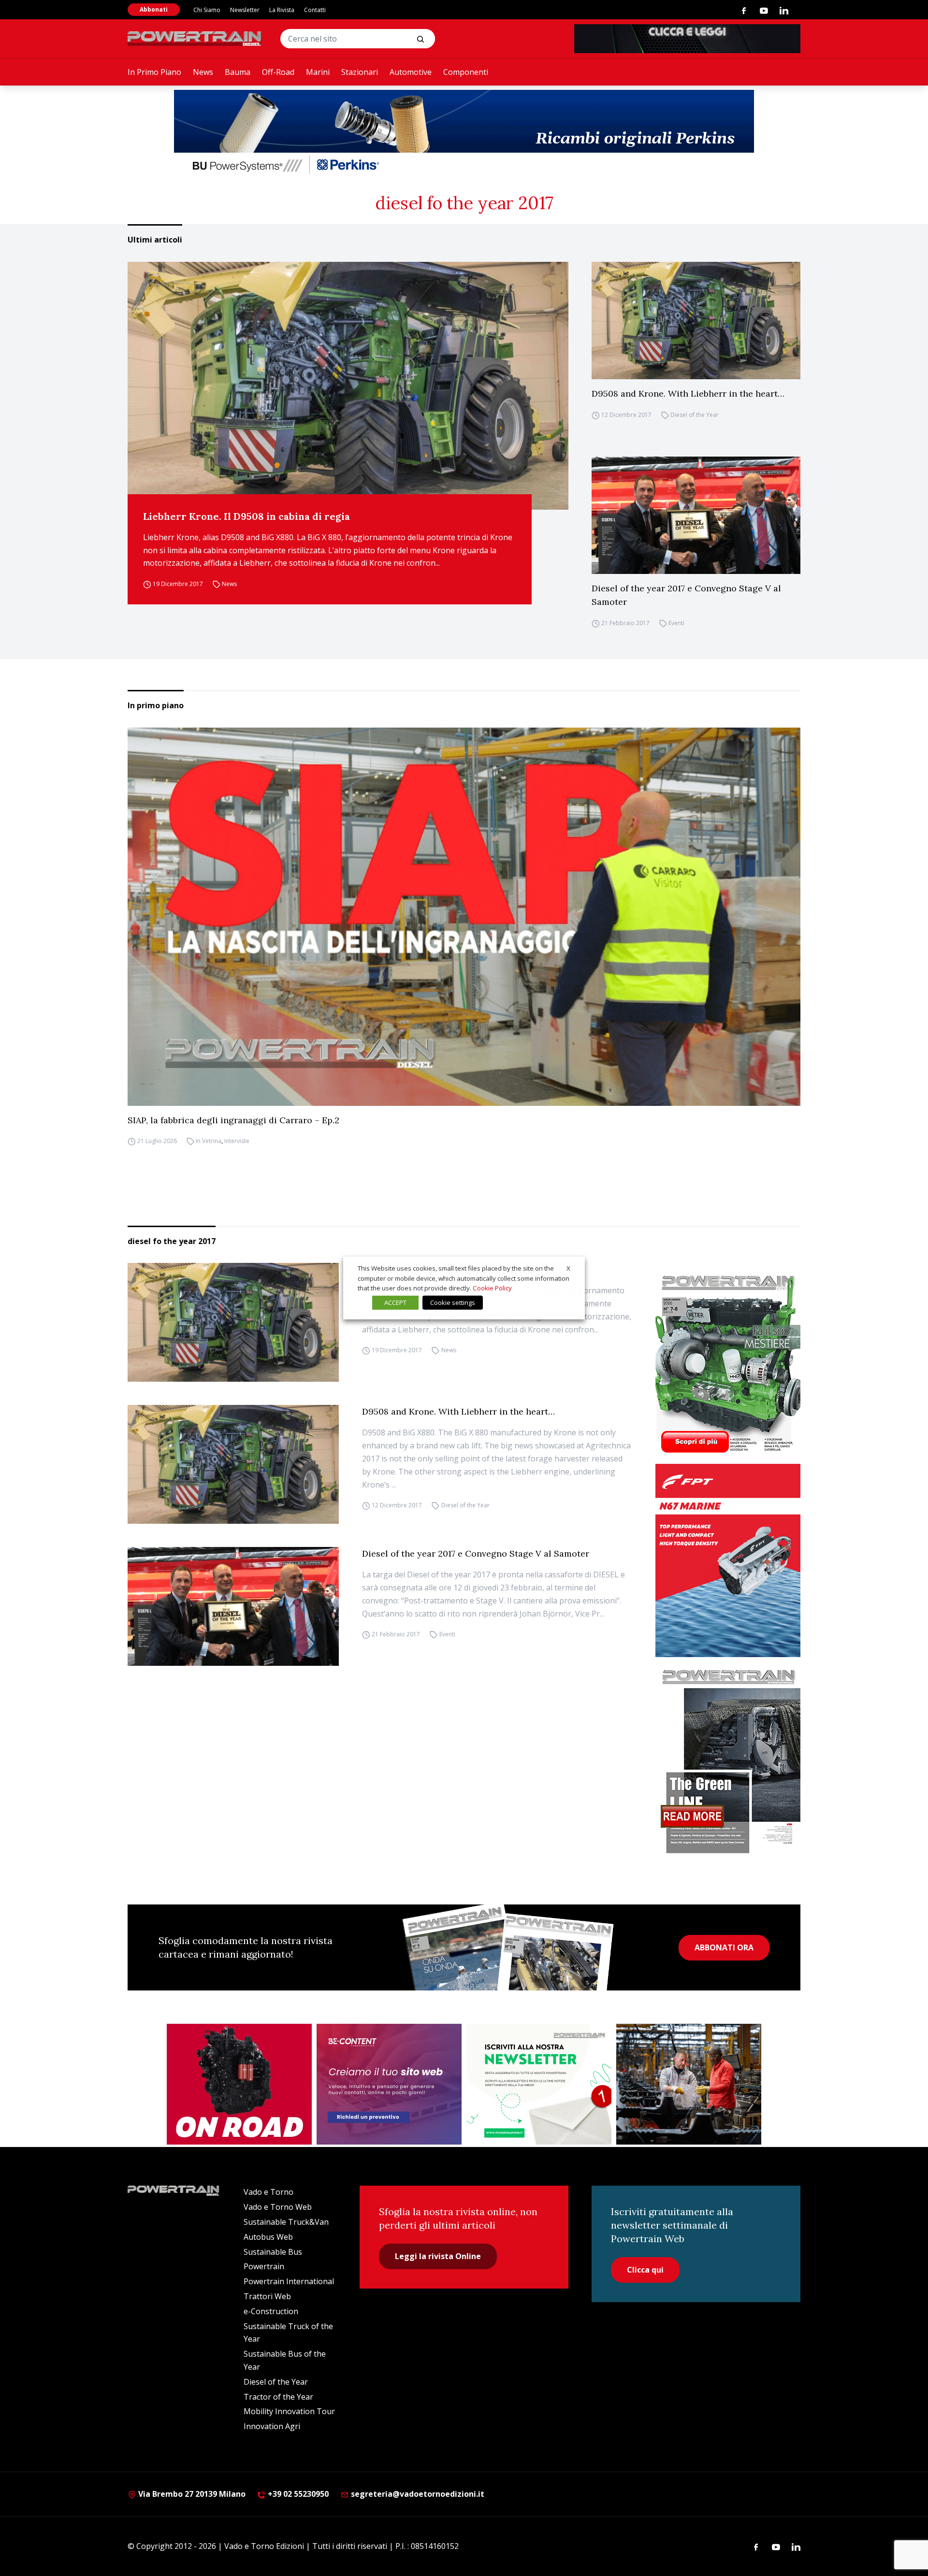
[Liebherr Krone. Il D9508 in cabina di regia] (348, 386)
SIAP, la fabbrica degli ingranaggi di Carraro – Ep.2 (233, 1120)
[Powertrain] (195, 39)
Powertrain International (289, 2281)
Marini (318, 72)
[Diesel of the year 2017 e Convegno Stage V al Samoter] (696, 515)
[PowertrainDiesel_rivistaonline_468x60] (687, 39)
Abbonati (154, 9)
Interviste (237, 1141)
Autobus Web (268, 2237)
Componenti (466, 72)
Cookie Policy (492, 1288)
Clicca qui (645, 2270)
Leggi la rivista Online (438, 2256)
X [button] (568, 1268)
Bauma (238, 72)
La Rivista (282, 10)
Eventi (676, 623)
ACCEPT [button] (395, 1302)
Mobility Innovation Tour (289, 2411)
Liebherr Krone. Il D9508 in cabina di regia (246, 516)
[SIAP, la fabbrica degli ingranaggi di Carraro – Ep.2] (464, 917)
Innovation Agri (272, 2426)
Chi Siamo (207, 10)
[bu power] (464, 133)
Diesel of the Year (695, 415)
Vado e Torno (268, 2192)
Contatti (315, 10)
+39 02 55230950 (297, 2494)
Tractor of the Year (278, 2397)
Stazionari (360, 72)
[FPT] (728, 1560)
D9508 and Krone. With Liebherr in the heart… (688, 394)
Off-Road (278, 72)
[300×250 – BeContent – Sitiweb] (389, 2084)
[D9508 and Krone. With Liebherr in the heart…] (696, 321)
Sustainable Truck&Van (286, 2222)
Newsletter (245, 10)
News (203, 72)
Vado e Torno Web (278, 2207)
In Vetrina (209, 1141)
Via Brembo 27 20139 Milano (191, 2494)
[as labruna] (239, 2084)
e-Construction (271, 2311)
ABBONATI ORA (724, 1947)
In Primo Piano (154, 72)
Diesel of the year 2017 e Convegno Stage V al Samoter (686, 595)
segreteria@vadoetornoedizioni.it (417, 2494)
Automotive (411, 72)
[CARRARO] (689, 2084)
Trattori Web (267, 2296)
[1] (539, 2084)
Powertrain (264, 2266)
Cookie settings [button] (453, 1302)
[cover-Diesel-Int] (728, 1758)
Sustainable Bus (273, 2252)
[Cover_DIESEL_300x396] (728, 1363)
